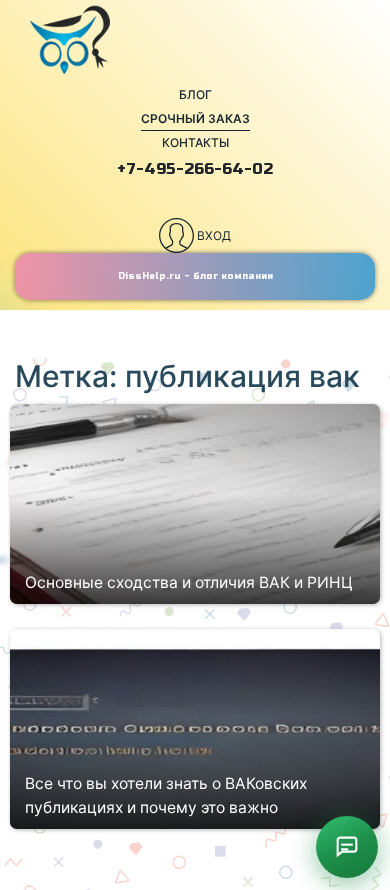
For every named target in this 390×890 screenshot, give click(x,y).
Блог (195, 94)
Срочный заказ (195, 118)
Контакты (195, 142)
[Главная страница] (195, 40)
